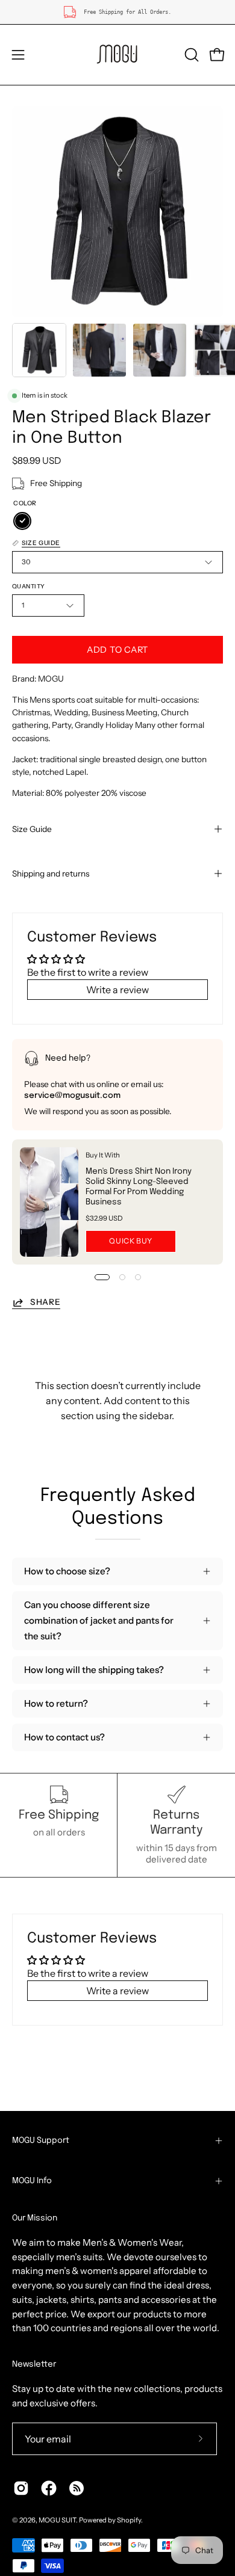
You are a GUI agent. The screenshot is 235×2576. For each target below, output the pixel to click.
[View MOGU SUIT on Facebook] (49, 2488)
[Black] (22, 521)
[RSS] (77, 2488)
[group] (117, 12)
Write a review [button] (117, 990)
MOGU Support (41, 2140)
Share (45, 1302)
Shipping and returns (51, 874)
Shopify (129, 2520)
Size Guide (32, 829)
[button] (190, 55)
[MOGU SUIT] (117, 55)
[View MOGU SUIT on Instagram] (21, 2488)
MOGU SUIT (57, 2520)
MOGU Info (32, 2181)
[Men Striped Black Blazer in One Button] (39, 350)
